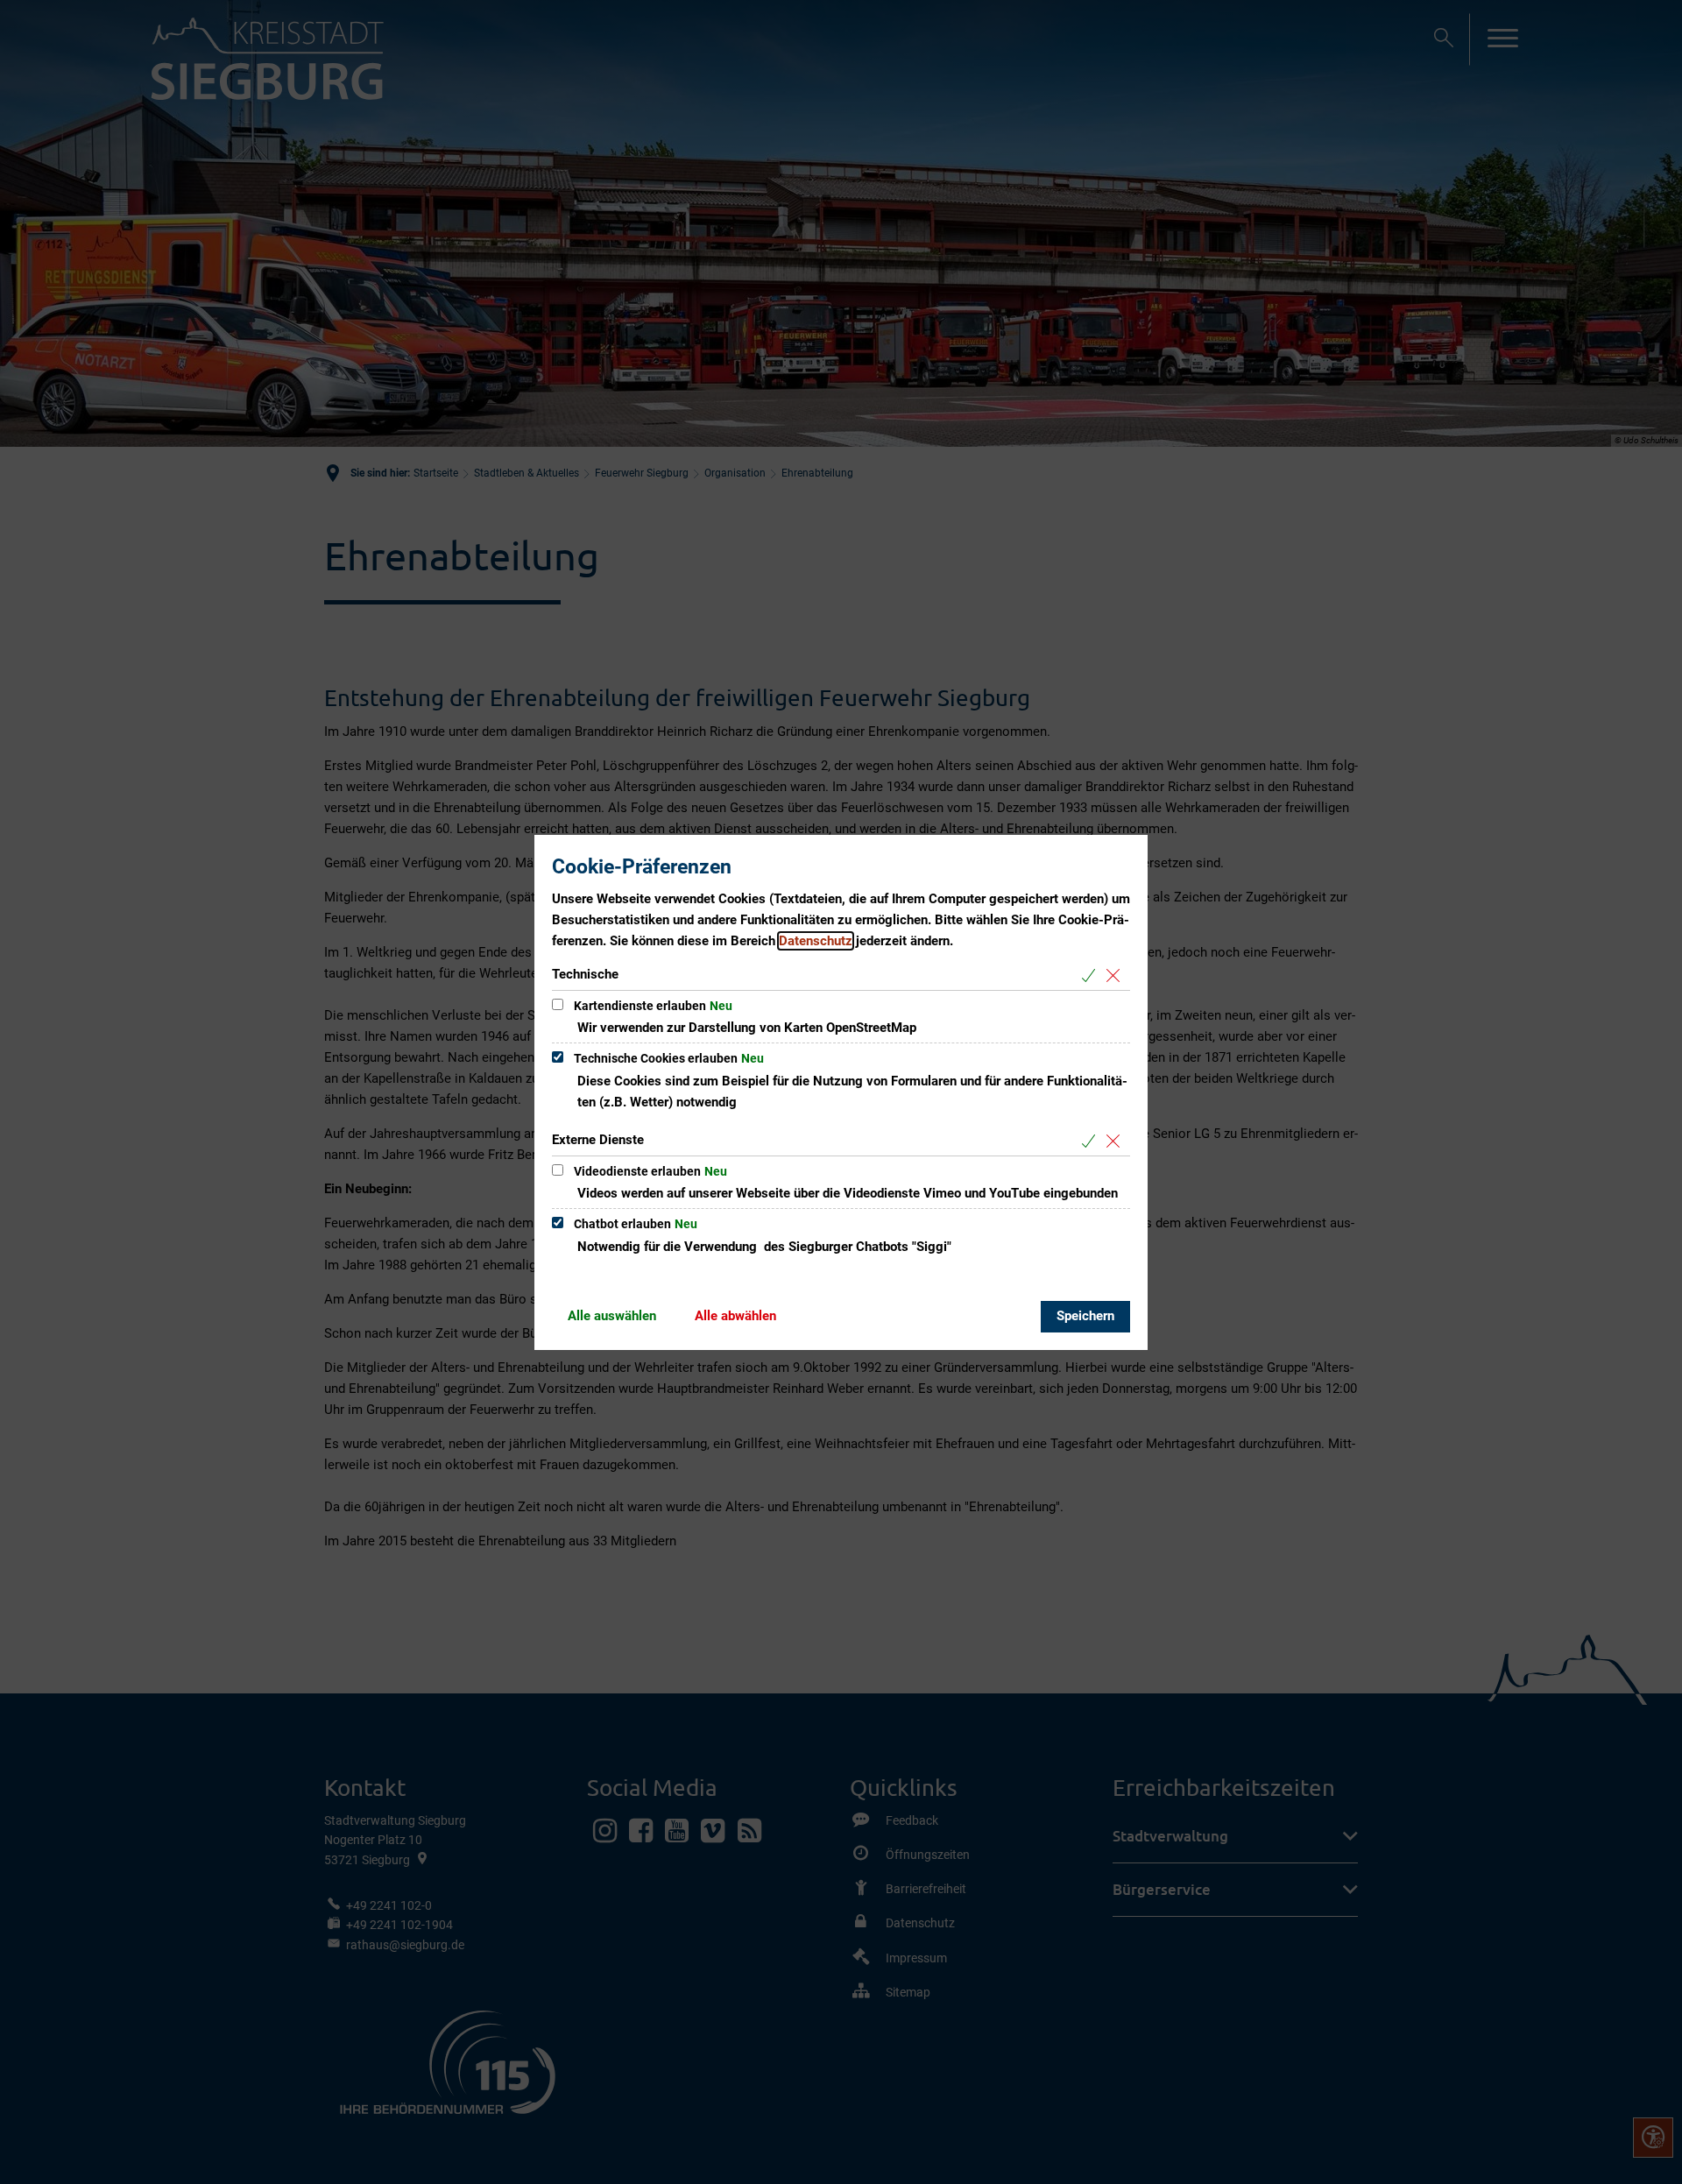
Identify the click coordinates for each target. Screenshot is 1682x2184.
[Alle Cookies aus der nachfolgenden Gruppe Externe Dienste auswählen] (1092, 1141)
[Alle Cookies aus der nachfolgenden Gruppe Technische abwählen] (1117, 975)
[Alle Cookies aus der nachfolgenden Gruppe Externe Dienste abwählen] (1117, 1141)
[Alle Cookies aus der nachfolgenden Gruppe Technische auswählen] (1092, 975)
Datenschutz (816, 941)
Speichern (1085, 1316)
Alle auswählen (612, 1316)
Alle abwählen (735, 1316)
